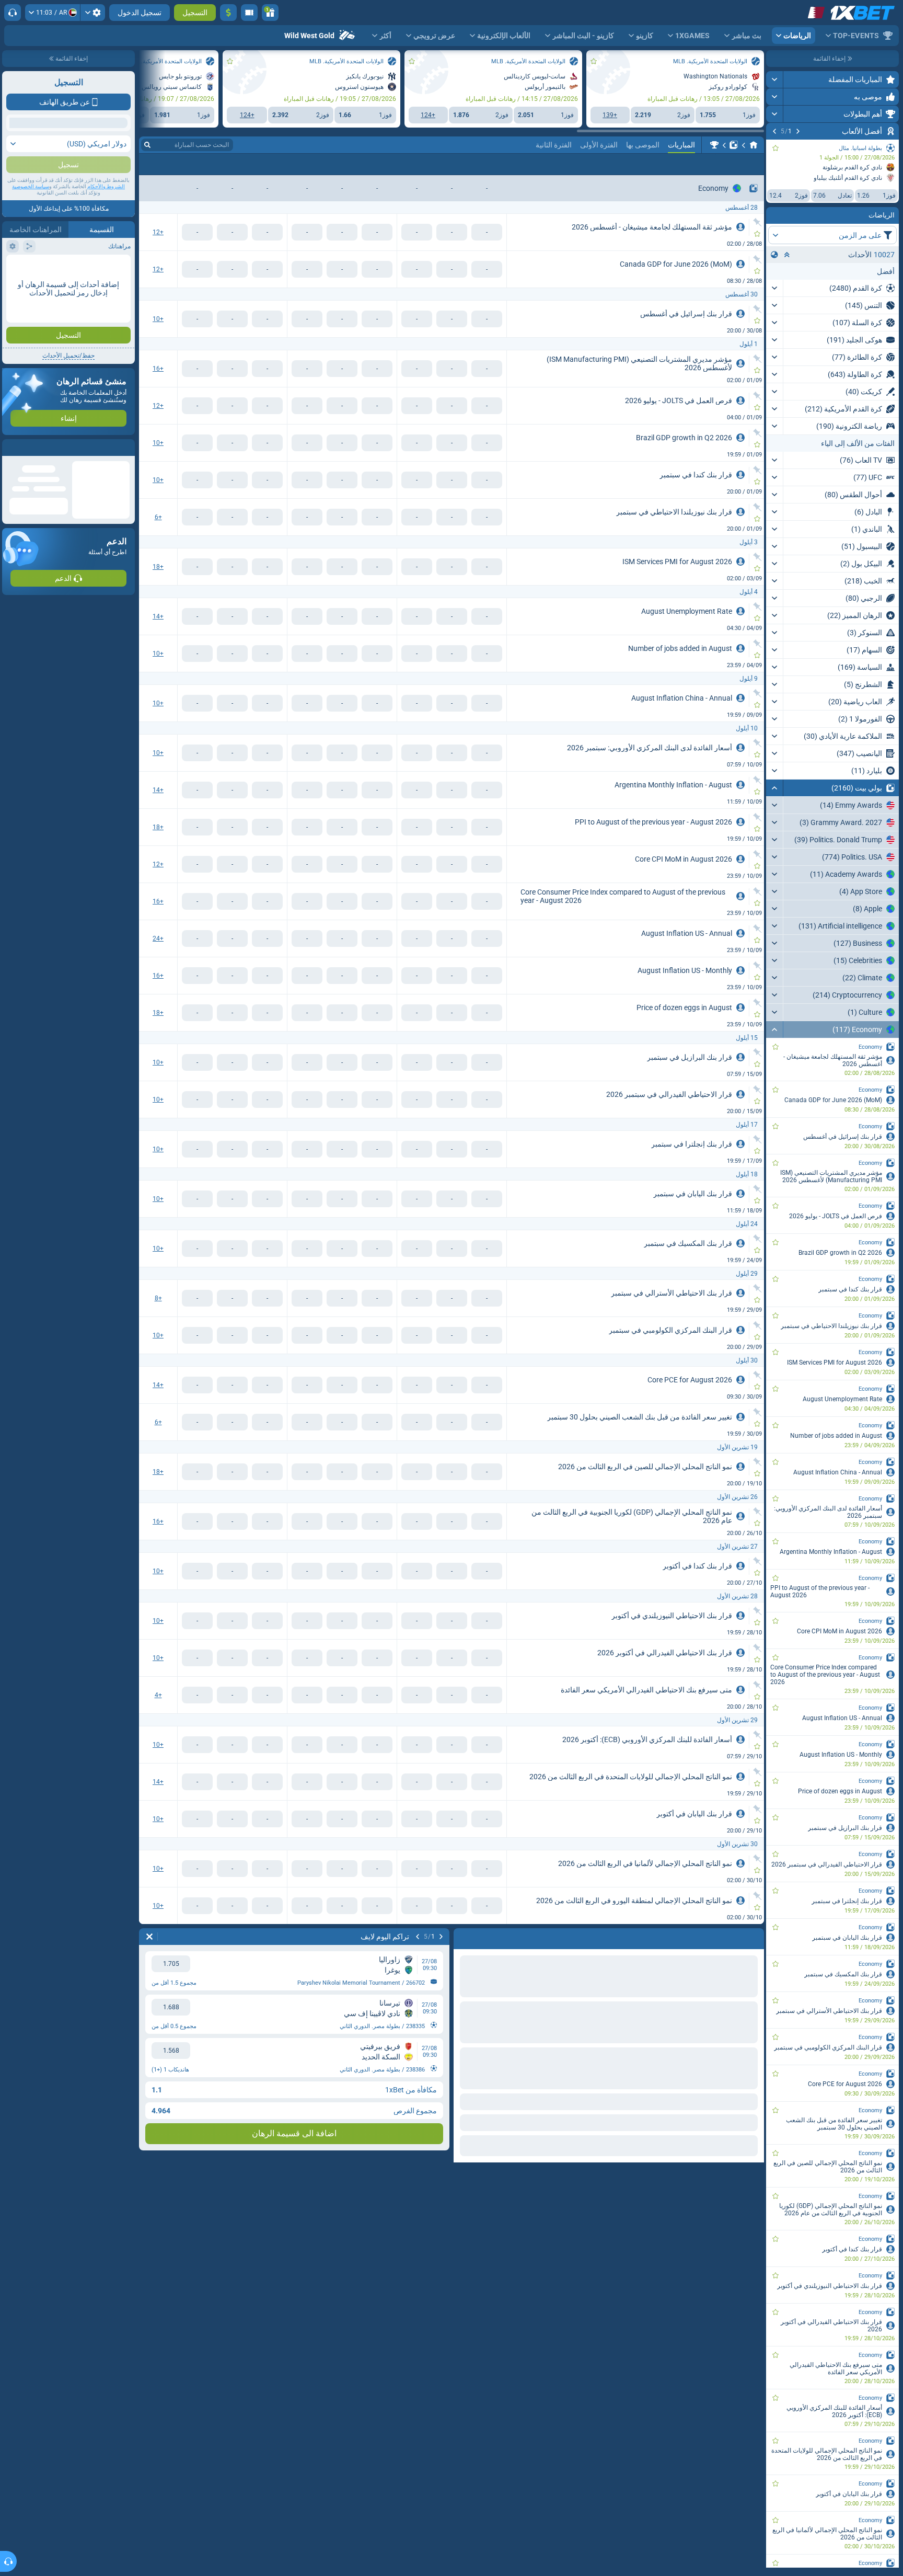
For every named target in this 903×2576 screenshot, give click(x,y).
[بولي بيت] (734, 145)
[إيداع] (228, 13)
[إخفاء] (775, 788)
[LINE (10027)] (754, 145)
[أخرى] (169, 164)
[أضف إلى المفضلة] (775, 148)
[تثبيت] (757, 222)
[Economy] (714, 145)
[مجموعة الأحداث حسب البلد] (774, 255)
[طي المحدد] (787, 255)
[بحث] (147, 145)
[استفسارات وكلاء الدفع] (249, 13)
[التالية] (774, 131)
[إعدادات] (93, 13)
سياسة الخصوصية (31, 283)
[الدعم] (13, 13)
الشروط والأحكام (106, 283)
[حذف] (464, 1937)
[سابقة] (798, 131)
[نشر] (775, 79)
